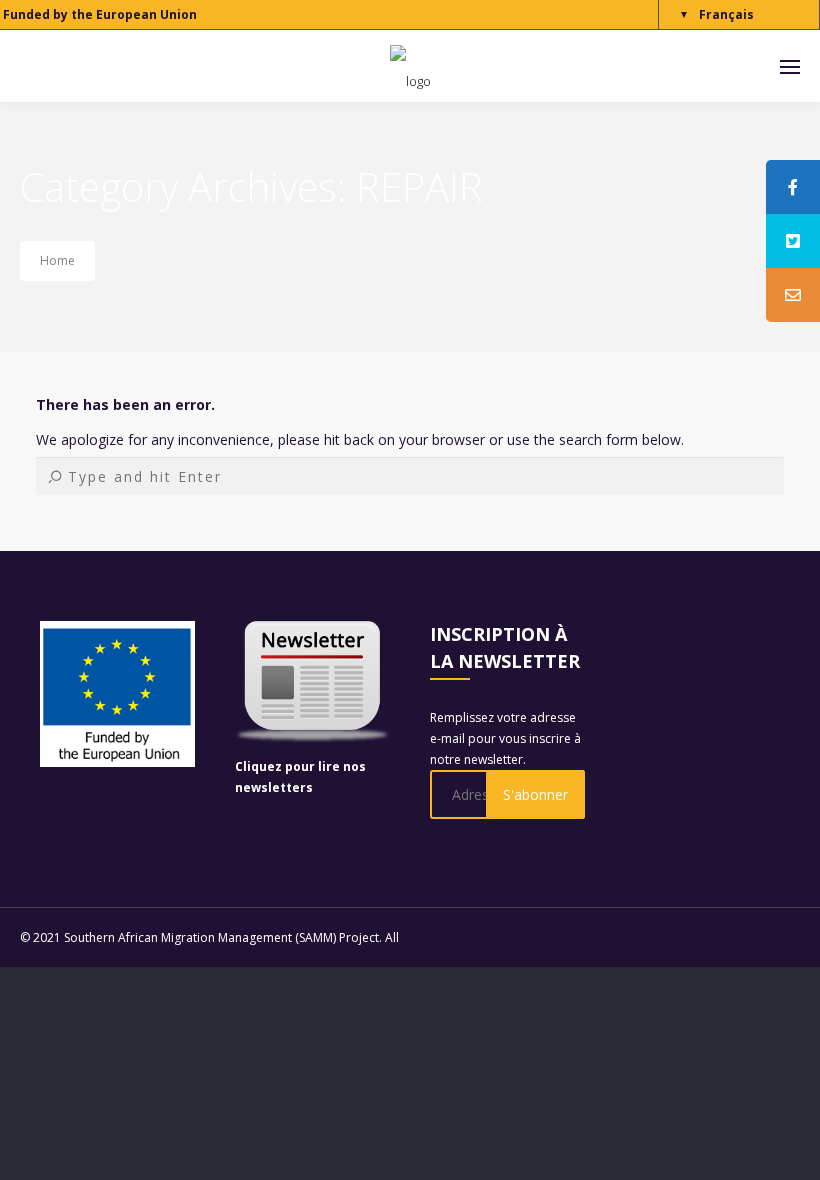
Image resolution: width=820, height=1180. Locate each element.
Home (57, 260)
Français (726, 14)
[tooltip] (793, 187)
